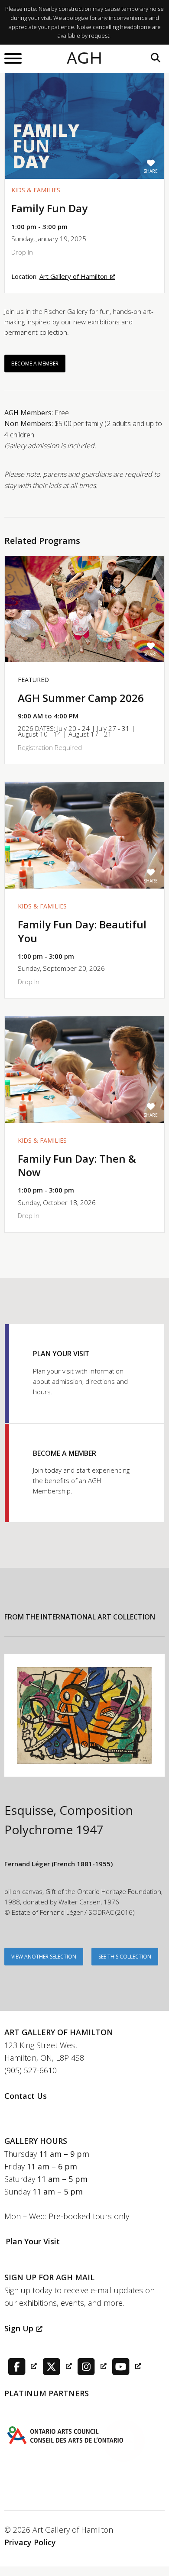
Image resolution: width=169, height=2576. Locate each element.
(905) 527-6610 (31, 2070)
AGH (85, 58)
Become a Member (35, 364)
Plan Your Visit (33, 2241)
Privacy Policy (30, 2542)
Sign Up (19, 2328)
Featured (33, 680)
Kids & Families (36, 190)
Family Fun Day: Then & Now (77, 1165)
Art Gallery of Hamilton (73, 276)
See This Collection (125, 1957)
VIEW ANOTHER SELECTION (44, 1957)
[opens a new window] (21, 2366)
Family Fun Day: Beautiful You (82, 931)
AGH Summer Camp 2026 (81, 698)
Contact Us (26, 2096)
